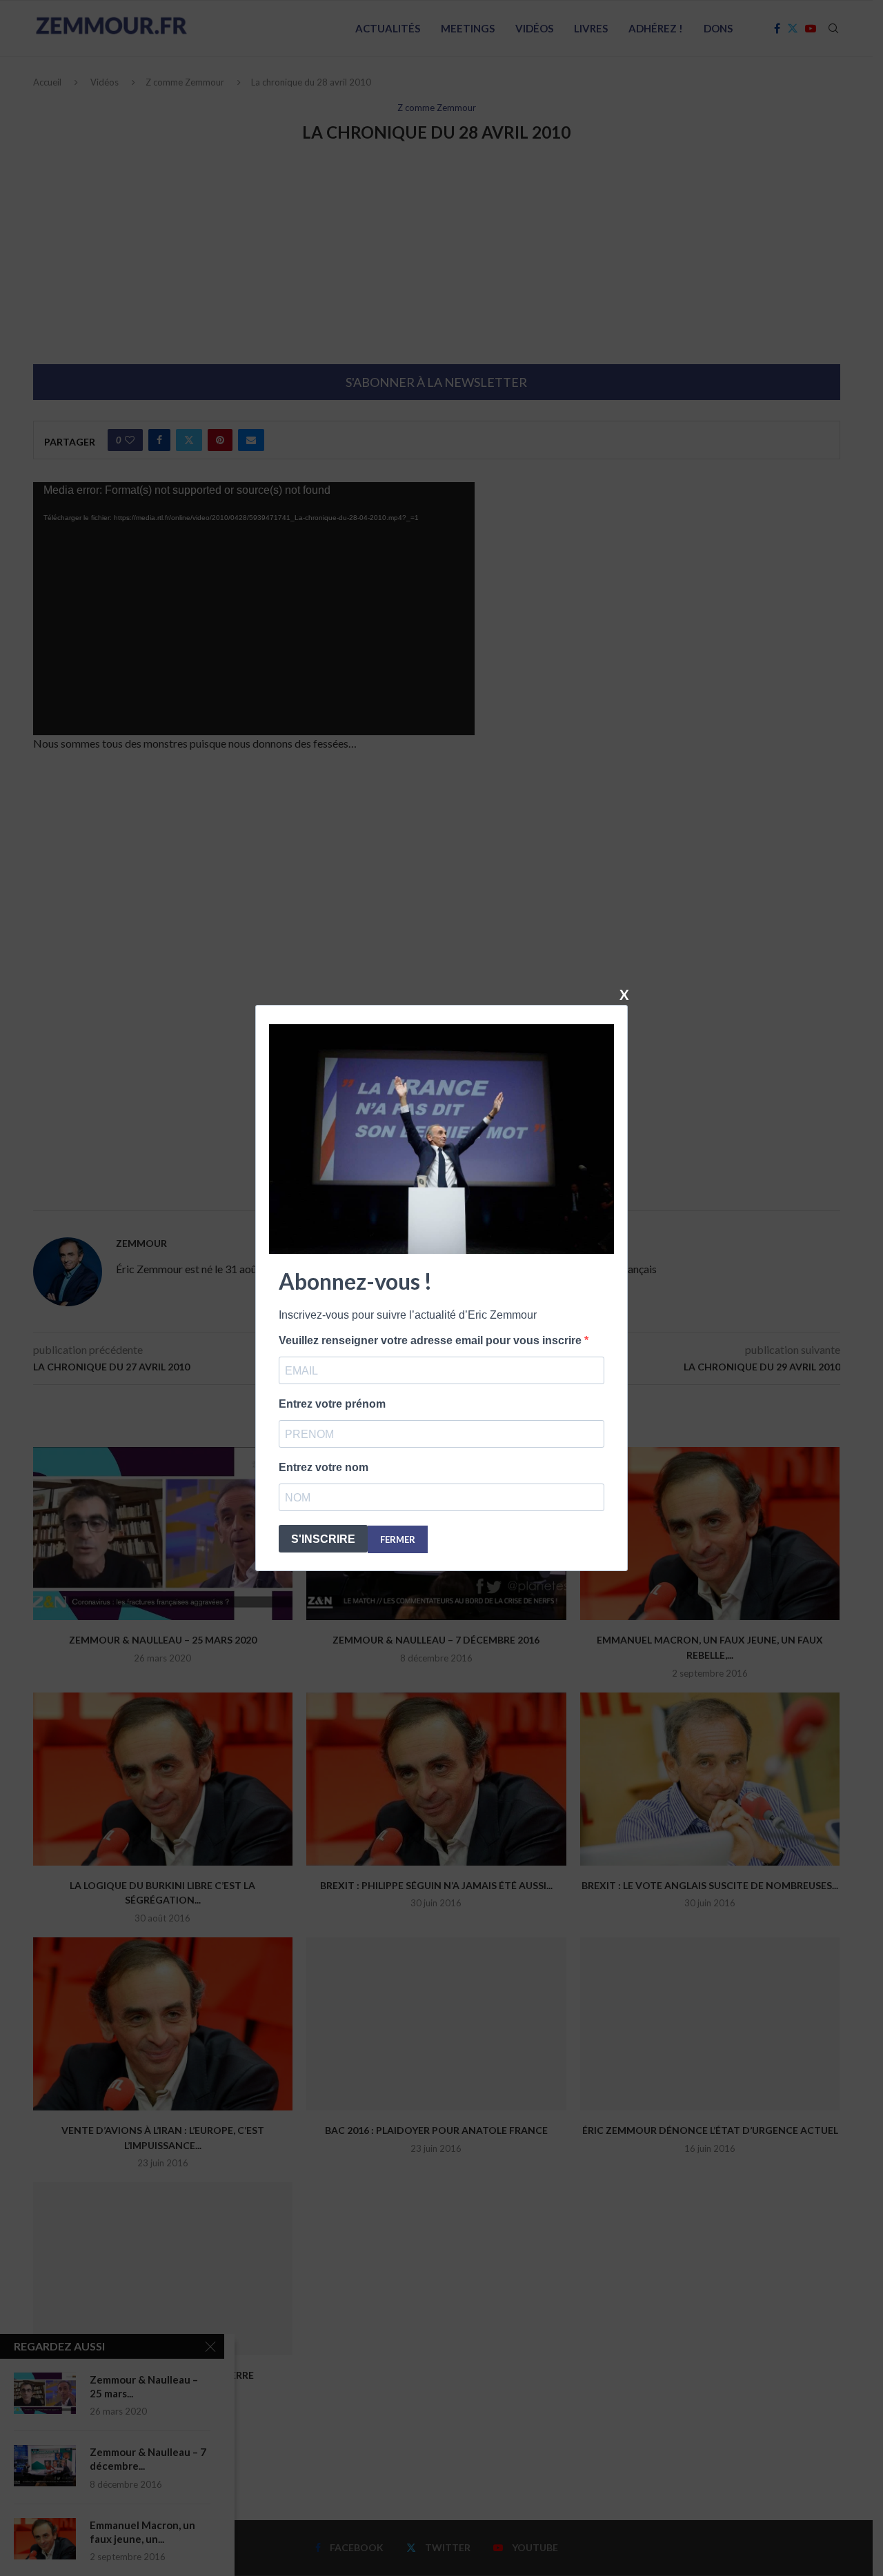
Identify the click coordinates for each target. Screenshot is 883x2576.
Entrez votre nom (324, 1467)
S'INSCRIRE (323, 1539)
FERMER (398, 1539)
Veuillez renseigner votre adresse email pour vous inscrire (431, 1340)
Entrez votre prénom (332, 1404)
